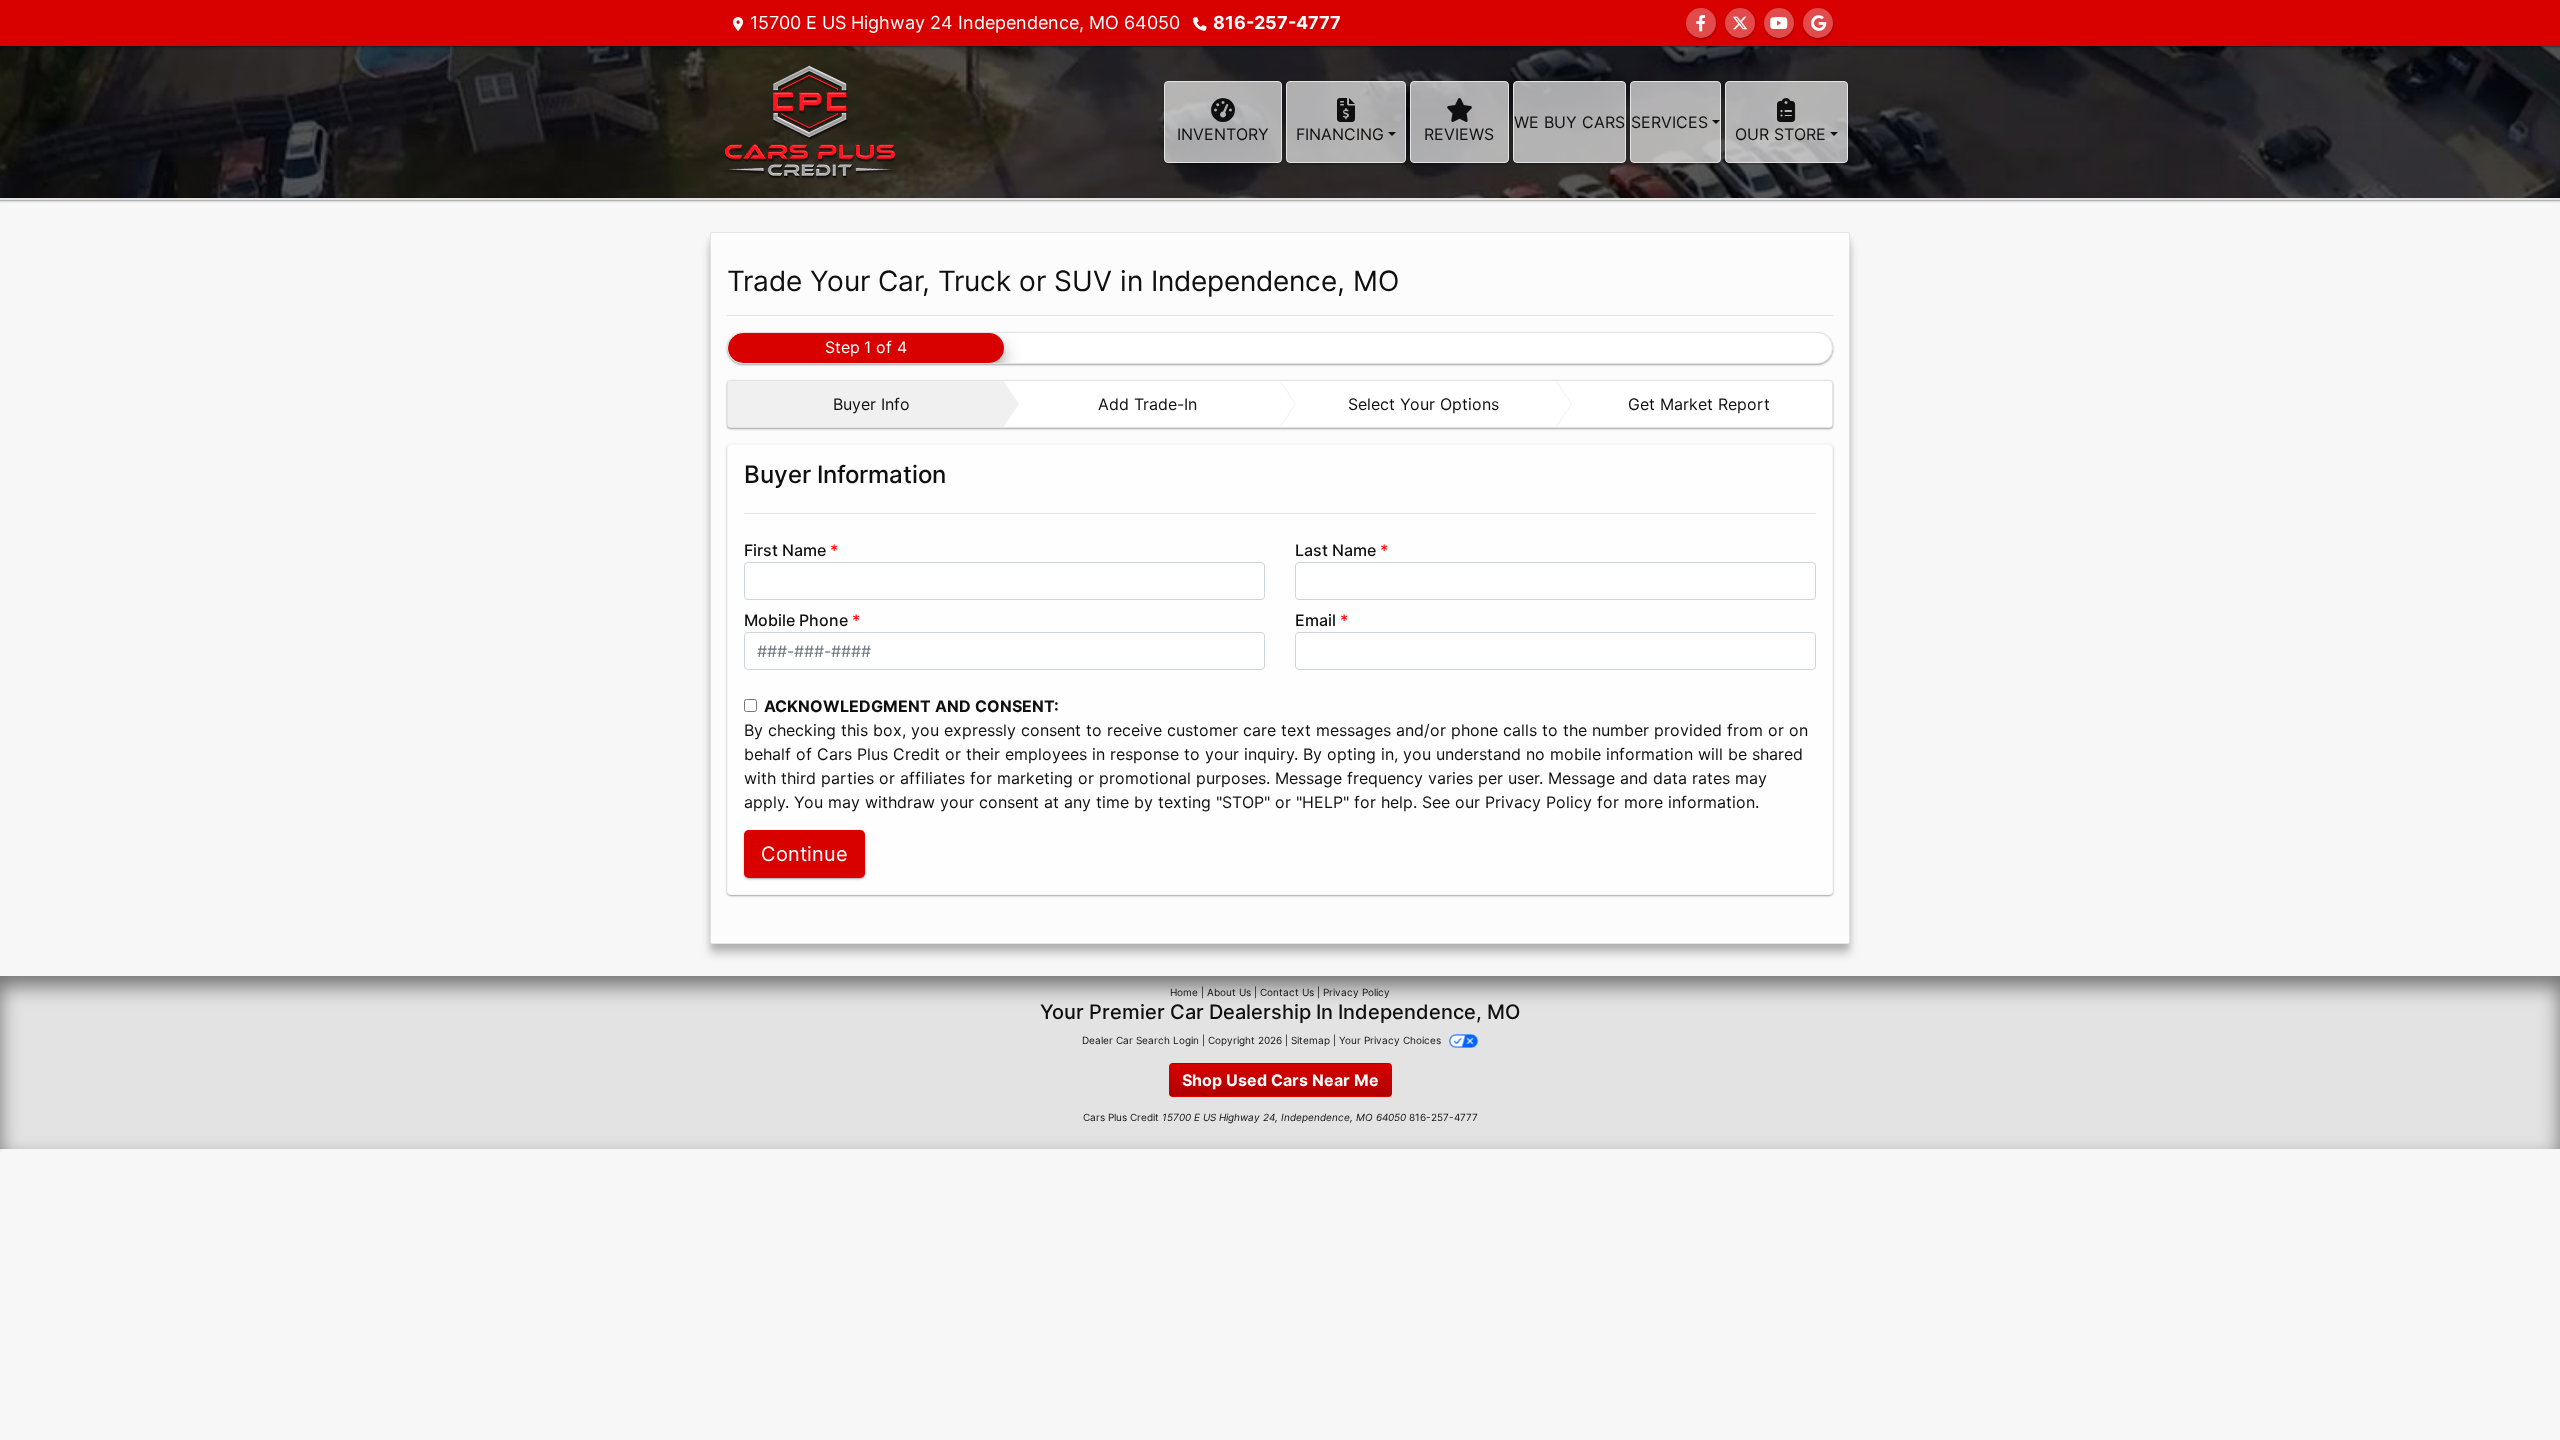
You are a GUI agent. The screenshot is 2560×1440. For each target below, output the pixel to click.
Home (1184, 992)
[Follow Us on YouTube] (1779, 23)
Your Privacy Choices (1391, 1040)
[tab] (866, 404)
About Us (1229, 992)
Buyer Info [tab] (871, 404)
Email (1315, 620)
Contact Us (1287, 992)
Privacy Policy (1538, 802)
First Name (785, 550)
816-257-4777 (1277, 22)
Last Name (1335, 550)
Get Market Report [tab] (1699, 404)
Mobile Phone (796, 620)
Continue (804, 854)
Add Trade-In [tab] (1147, 404)
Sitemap (1310, 1040)
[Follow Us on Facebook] (1701, 23)
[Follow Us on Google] (1818, 23)
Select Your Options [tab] (1423, 404)
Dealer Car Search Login (1140, 1040)
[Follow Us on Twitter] (1740, 23)
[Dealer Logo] (808, 122)
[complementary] (2500, 1380)
